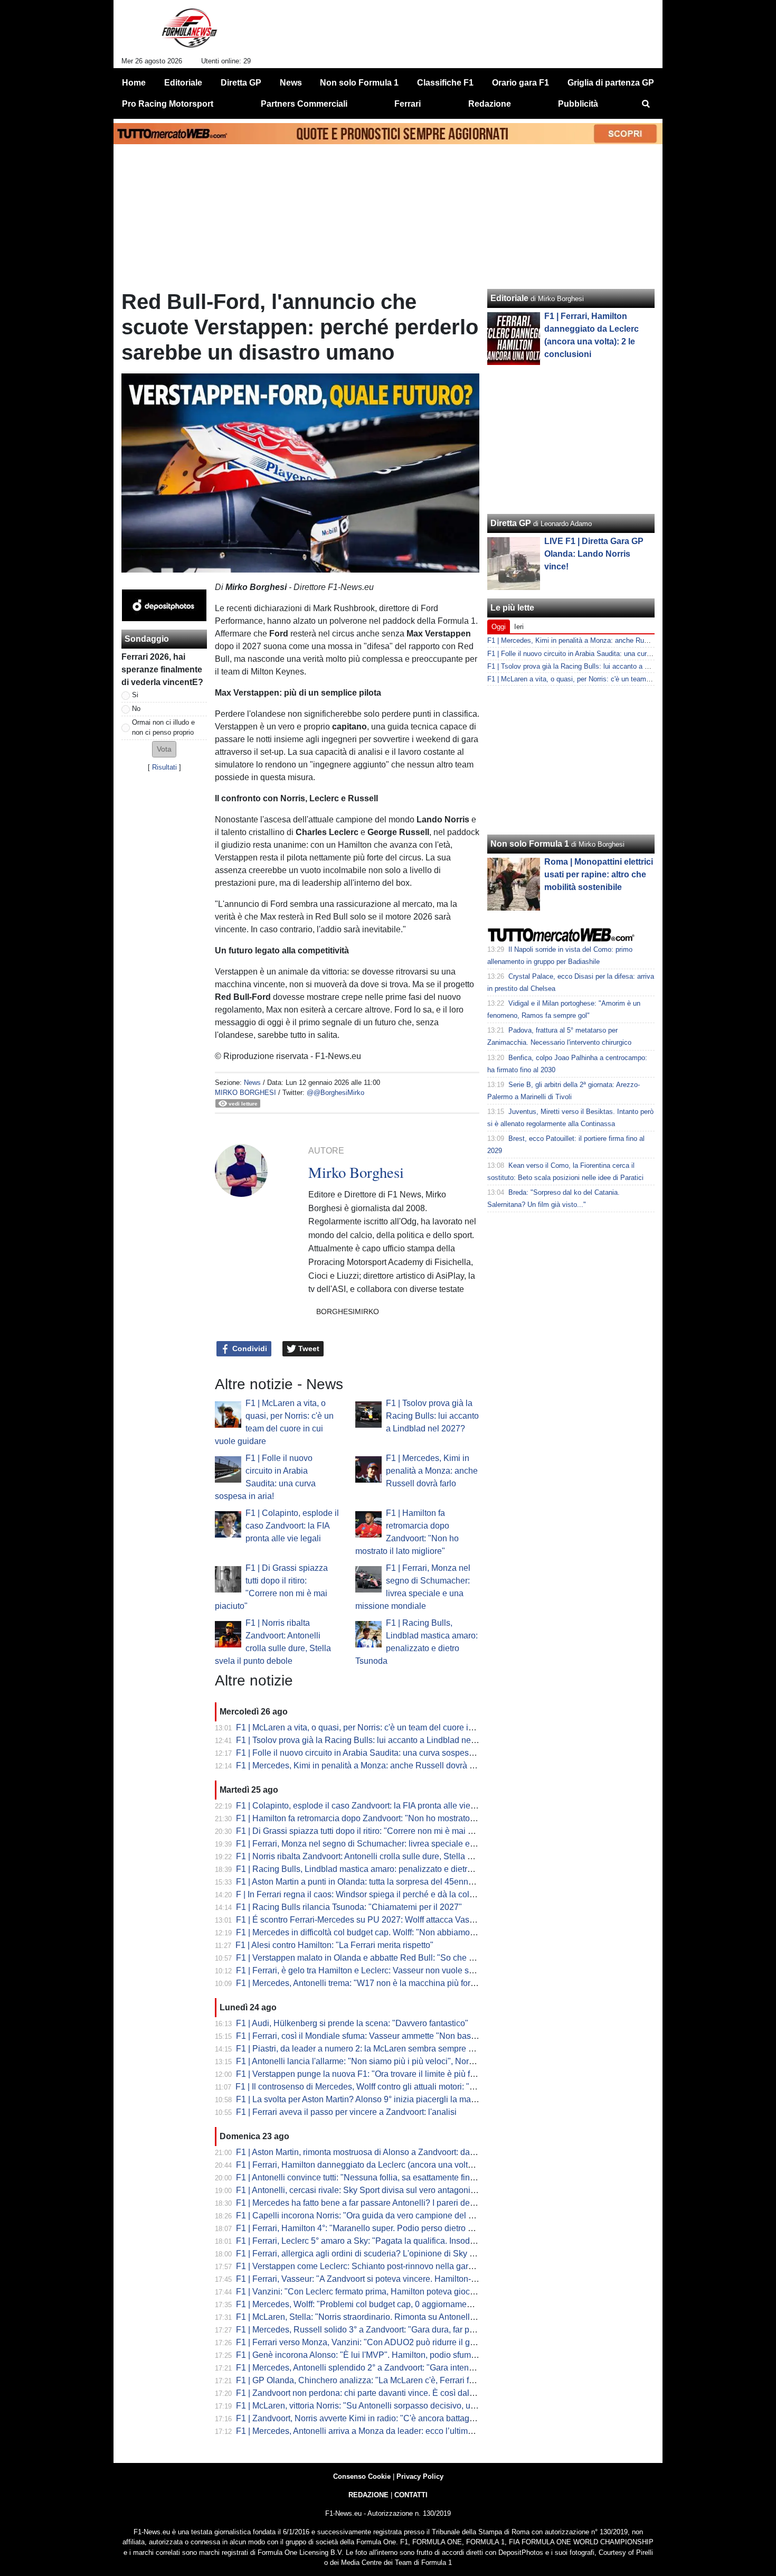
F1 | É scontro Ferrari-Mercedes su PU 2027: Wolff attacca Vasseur (361, 1920)
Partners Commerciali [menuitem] (304, 104)
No (136, 709)
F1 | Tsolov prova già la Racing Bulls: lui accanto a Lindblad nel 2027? (432, 1416)
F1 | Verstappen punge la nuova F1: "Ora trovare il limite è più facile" (363, 2074)
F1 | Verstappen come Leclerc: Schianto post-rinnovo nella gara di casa (369, 2266)
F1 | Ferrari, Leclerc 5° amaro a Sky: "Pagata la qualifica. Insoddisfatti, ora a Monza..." (395, 2241)
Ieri (519, 627)
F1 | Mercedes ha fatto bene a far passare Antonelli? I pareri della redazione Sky (385, 2203)
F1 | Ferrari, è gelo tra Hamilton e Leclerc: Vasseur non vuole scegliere (367, 1970)
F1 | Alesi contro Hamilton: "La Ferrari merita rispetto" (334, 1945)
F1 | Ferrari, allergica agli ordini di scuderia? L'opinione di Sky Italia (362, 2254)
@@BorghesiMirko (335, 1093)
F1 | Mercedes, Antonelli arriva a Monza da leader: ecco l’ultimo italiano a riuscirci (388, 2431)
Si (135, 695)
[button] (164, 749)
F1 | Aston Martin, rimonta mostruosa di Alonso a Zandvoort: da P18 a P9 (371, 2152)
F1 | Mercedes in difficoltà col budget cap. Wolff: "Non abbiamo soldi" (365, 1932)
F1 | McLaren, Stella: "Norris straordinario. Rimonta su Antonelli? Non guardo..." (384, 2317)
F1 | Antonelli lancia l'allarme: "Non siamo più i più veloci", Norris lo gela (371, 2061)
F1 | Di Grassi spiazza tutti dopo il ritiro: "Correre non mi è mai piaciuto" (368, 1831)
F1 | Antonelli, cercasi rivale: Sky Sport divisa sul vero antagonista (359, 2190)
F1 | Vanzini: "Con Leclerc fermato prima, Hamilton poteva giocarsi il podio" (376, 2292)
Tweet (308, 1348)
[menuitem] (646, 104)
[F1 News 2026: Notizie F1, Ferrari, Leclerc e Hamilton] (189, 32)
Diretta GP (511, 523)
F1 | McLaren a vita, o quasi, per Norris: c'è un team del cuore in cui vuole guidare (388, 1727)
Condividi (249, 1348)
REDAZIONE (368, 2495)
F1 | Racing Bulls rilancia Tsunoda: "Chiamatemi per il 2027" (349, 1907)
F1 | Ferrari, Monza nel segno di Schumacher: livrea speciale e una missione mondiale (398, 1844)
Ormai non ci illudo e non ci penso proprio (163, 727)
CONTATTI (411, 2495)
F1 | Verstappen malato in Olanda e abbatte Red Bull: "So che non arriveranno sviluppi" (399, 1958)
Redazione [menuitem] (490, 104)
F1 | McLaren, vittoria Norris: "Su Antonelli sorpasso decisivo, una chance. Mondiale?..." (399, 2406)
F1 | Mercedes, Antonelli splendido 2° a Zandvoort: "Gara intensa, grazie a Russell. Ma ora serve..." (420, 2368)
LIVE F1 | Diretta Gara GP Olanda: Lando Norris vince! (594, 554)
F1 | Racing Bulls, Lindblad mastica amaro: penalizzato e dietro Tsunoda (371, 1869)
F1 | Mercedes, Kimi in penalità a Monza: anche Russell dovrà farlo (432, 1471)
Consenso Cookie (362, 2476)
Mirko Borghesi (245, 1093)
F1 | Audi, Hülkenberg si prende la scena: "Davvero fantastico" (352, 2023)
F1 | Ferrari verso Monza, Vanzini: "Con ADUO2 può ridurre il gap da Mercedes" (385, 2342)
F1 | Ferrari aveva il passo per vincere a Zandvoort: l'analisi (346, 2112)
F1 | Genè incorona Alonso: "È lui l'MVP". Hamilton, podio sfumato (359, 2355)
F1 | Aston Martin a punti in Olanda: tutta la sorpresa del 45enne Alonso (368, 1882)
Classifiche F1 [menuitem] (445, 83)
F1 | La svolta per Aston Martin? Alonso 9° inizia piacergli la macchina (366, 2099)
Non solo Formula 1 (530, 844)
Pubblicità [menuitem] (578, 104)
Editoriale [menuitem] (183, 83)
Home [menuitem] (134, 83)
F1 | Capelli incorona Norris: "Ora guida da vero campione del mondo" (367, 2216)
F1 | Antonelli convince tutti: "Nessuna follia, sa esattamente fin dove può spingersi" (391, 2177)
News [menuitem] (291, 83)
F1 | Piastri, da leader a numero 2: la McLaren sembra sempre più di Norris (375, 2049)
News (252, 1083)
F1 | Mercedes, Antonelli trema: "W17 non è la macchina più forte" (358, 1983)
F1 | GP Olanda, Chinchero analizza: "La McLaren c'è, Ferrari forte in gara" (375, 2380)
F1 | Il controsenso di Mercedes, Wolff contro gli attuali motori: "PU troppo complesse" (394, 2087)
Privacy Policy (420, 2476)
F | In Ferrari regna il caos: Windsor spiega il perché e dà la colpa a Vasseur (377, 1894)
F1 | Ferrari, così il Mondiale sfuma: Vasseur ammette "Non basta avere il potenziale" (394, 2036)
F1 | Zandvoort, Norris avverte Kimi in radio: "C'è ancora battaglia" (359, 2418)
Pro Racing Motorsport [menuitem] (168, 104)
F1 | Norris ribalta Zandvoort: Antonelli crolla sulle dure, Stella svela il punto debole (390, 1856)
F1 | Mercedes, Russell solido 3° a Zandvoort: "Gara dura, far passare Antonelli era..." (395, 2330)
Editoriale (509, 298)
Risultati (164, 767)
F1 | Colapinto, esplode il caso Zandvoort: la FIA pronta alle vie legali (292, 1526)
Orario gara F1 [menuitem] (521, 83)
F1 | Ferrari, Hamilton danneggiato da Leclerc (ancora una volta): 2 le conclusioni (387, 2165)
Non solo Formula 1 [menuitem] (359, 83)
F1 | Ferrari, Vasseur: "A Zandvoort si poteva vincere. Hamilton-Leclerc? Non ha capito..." (401, 2279)
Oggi (499, 627)
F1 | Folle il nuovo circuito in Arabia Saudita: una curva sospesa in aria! (368, 1753)
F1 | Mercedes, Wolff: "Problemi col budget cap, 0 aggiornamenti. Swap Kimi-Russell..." (399, 2304)
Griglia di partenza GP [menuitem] (611, 83)
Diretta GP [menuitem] (241, 83)
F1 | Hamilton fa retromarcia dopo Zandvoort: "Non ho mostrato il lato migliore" (382, 1818)
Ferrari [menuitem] (408, 104)
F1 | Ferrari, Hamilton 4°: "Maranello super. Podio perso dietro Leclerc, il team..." (385, 2228)
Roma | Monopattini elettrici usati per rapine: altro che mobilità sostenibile (599, 874)
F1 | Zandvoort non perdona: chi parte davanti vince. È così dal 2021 (363, 2393)
